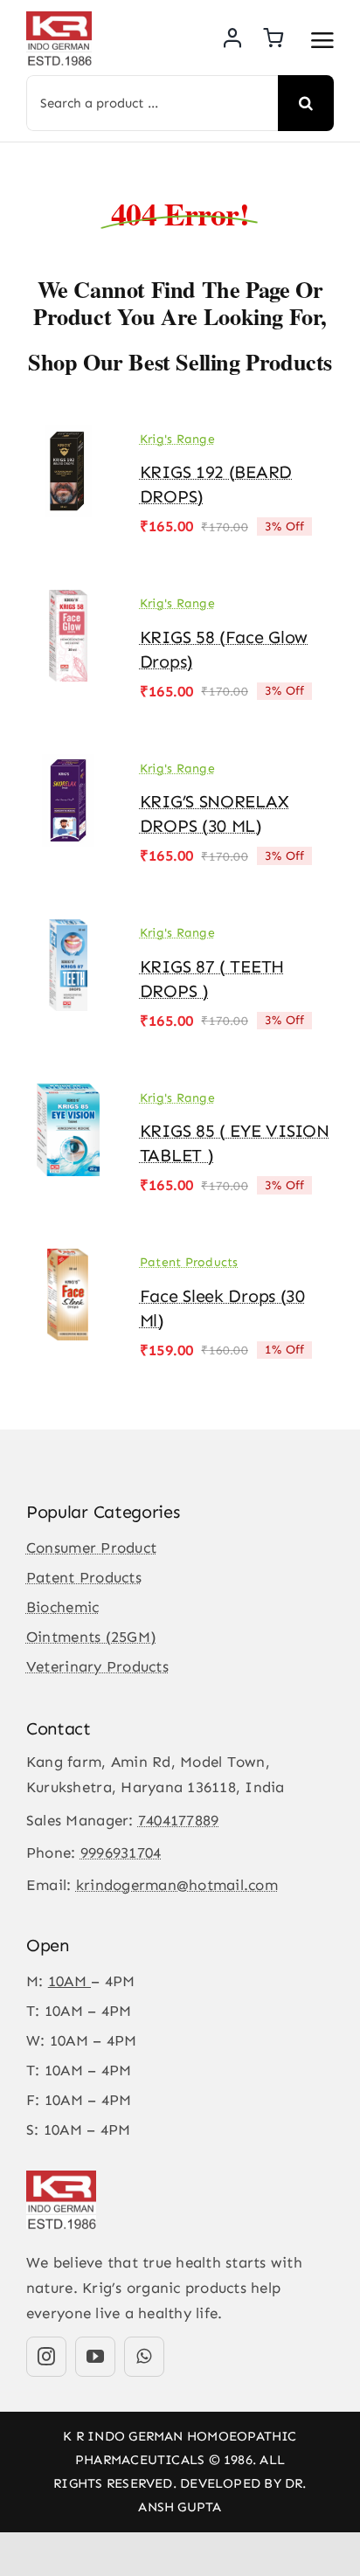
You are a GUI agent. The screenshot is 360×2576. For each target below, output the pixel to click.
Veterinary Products (97, 1666)
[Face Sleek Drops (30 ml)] (68, 1261)
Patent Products (189, 1262)
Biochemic (62, 1607)
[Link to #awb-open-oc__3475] (322, 40)
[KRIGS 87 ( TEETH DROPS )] (68, 931)
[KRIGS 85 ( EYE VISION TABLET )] (68, 1096)
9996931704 (121, 1852)
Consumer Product (91, 1548)
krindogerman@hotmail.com (177, 1885)
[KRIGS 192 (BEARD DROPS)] (68, 437)
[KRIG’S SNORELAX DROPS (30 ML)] (68, 766)
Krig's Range (177, 439)
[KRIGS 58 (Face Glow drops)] (68, 602)
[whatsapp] (144, 2357)
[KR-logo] (59, 18)
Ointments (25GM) (91, 1637)
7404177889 (179, 1820)
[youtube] (95, 2357)
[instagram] (46, 2357)
